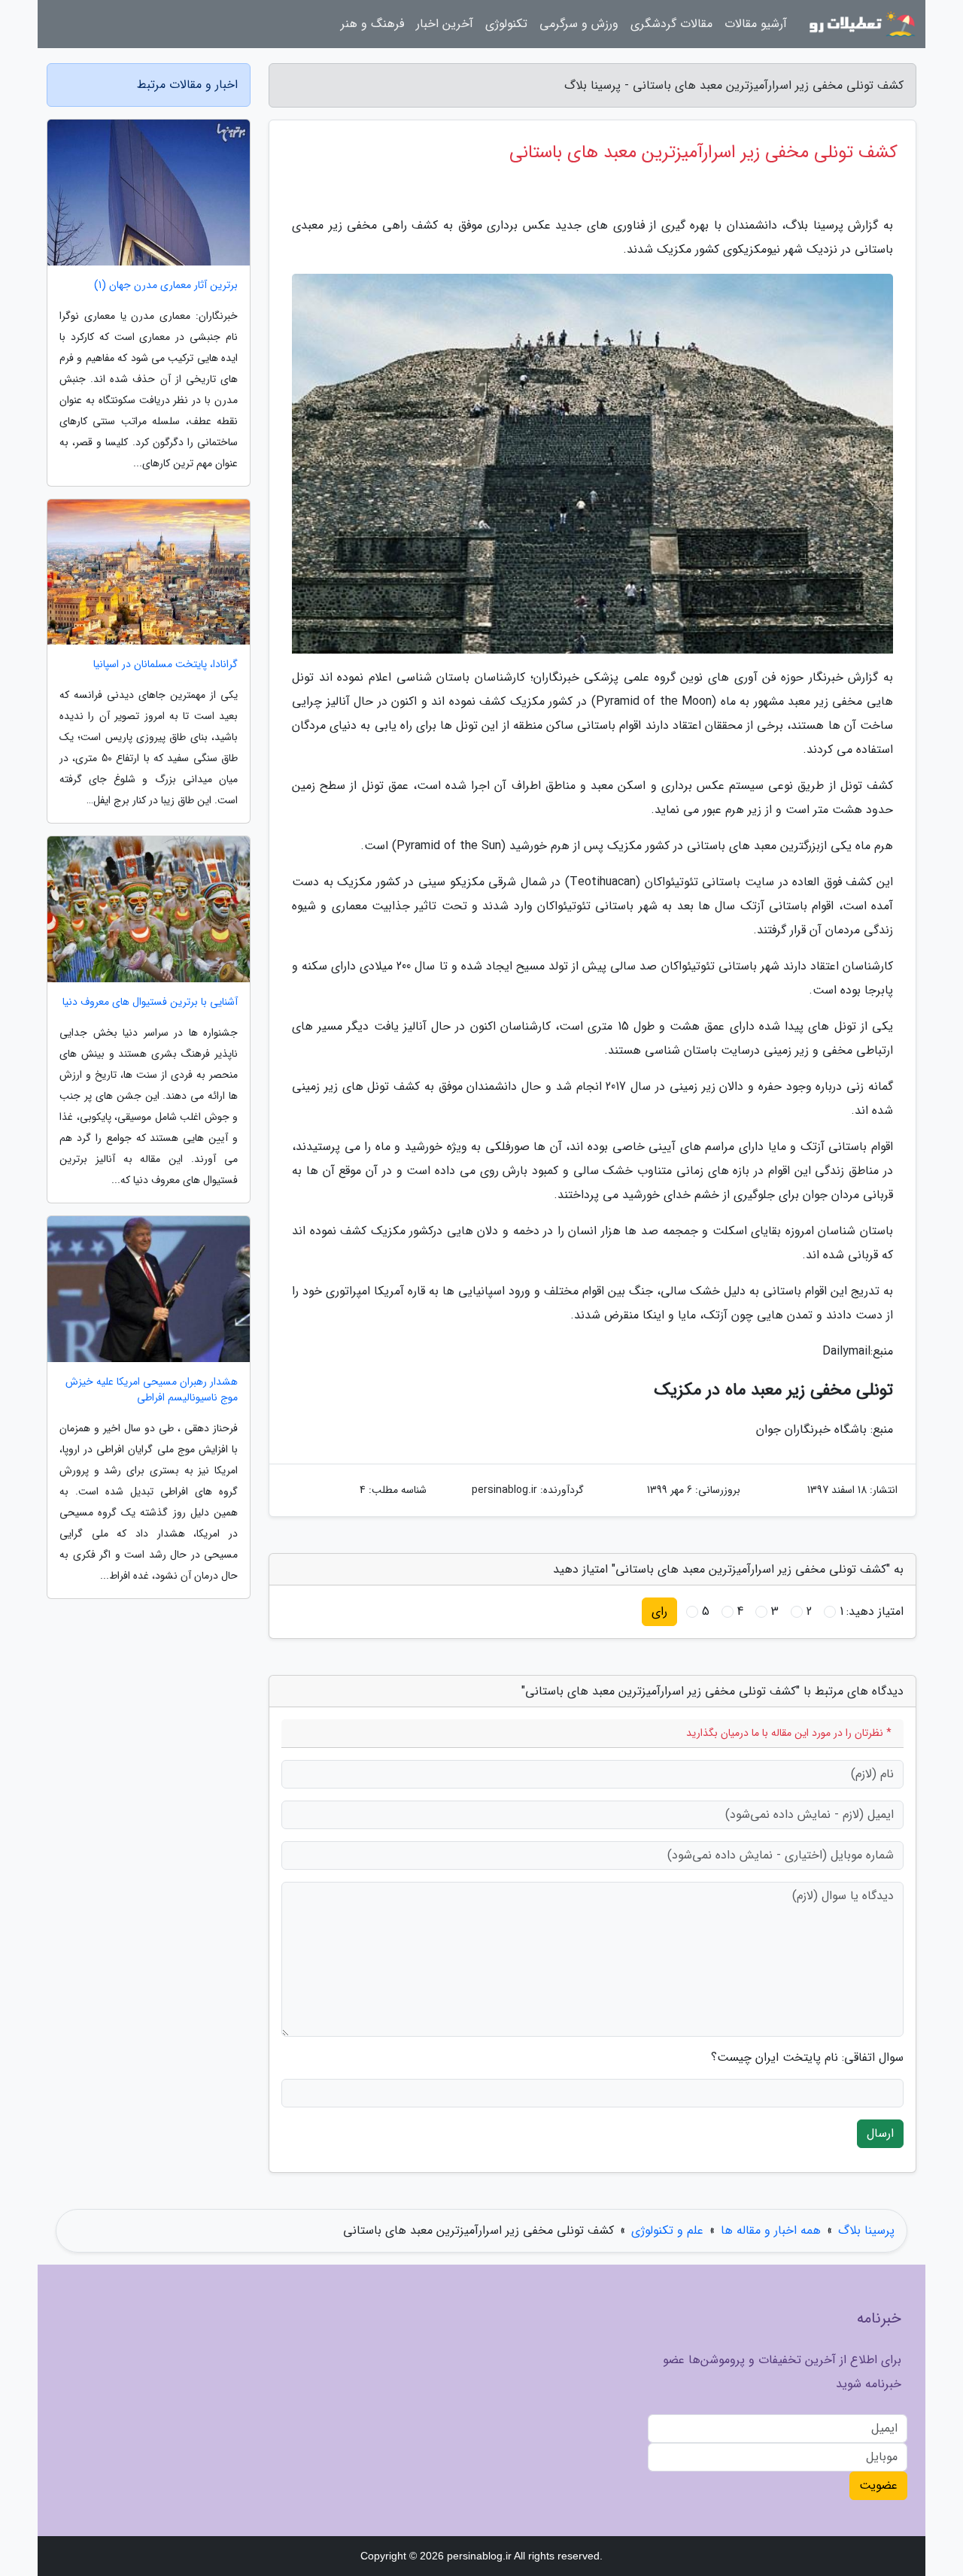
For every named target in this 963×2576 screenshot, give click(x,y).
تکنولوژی (506, 24)
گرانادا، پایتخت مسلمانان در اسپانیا (166, 664)
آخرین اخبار (445, 24)
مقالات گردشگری (671, 24)
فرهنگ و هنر (372, 24)
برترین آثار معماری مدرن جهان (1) (166, 285)
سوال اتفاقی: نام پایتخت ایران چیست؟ (807, 2058)
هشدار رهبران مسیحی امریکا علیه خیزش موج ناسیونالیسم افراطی (152, 1390)
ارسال (880, 2133)
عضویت (878, 2485)
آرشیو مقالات (756, 24)
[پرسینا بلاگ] (861, 24)
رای (659, 1611)
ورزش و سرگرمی (579, 24)
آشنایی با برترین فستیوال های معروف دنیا (150, 1002)
